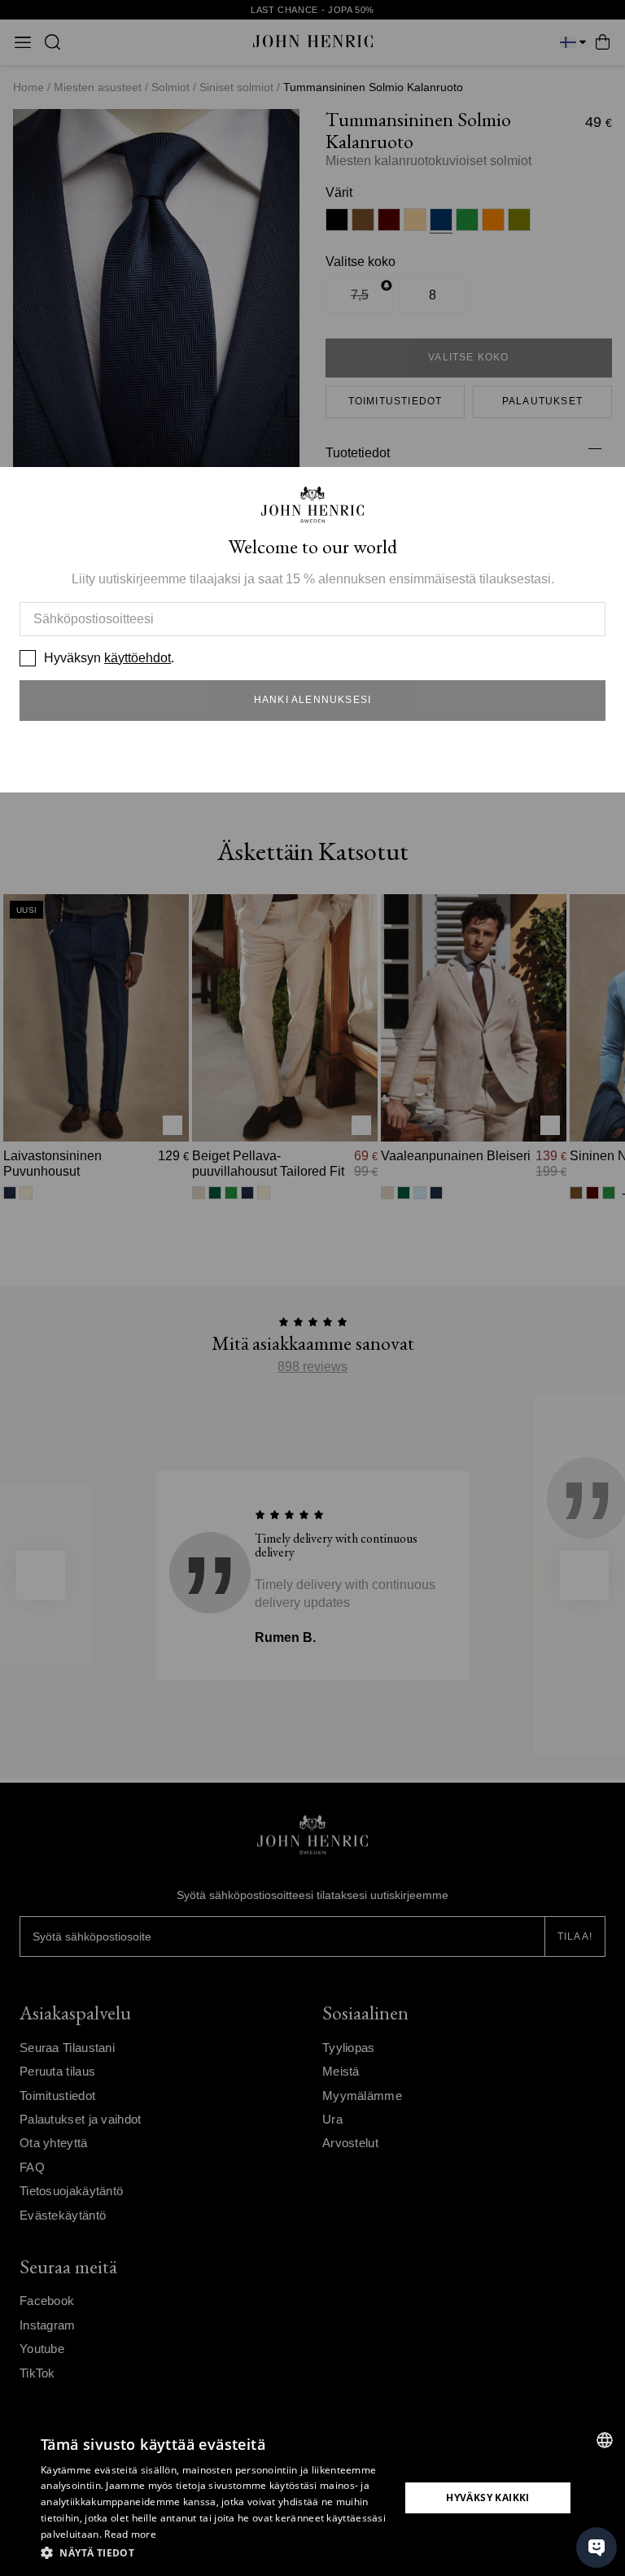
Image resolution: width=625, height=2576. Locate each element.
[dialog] (312, 2498)
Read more (130, 2534)
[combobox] (605, 2440)
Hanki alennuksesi (312, 700)
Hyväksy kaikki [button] (488, 2497)
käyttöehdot (138, 658)
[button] (215, 2553)
